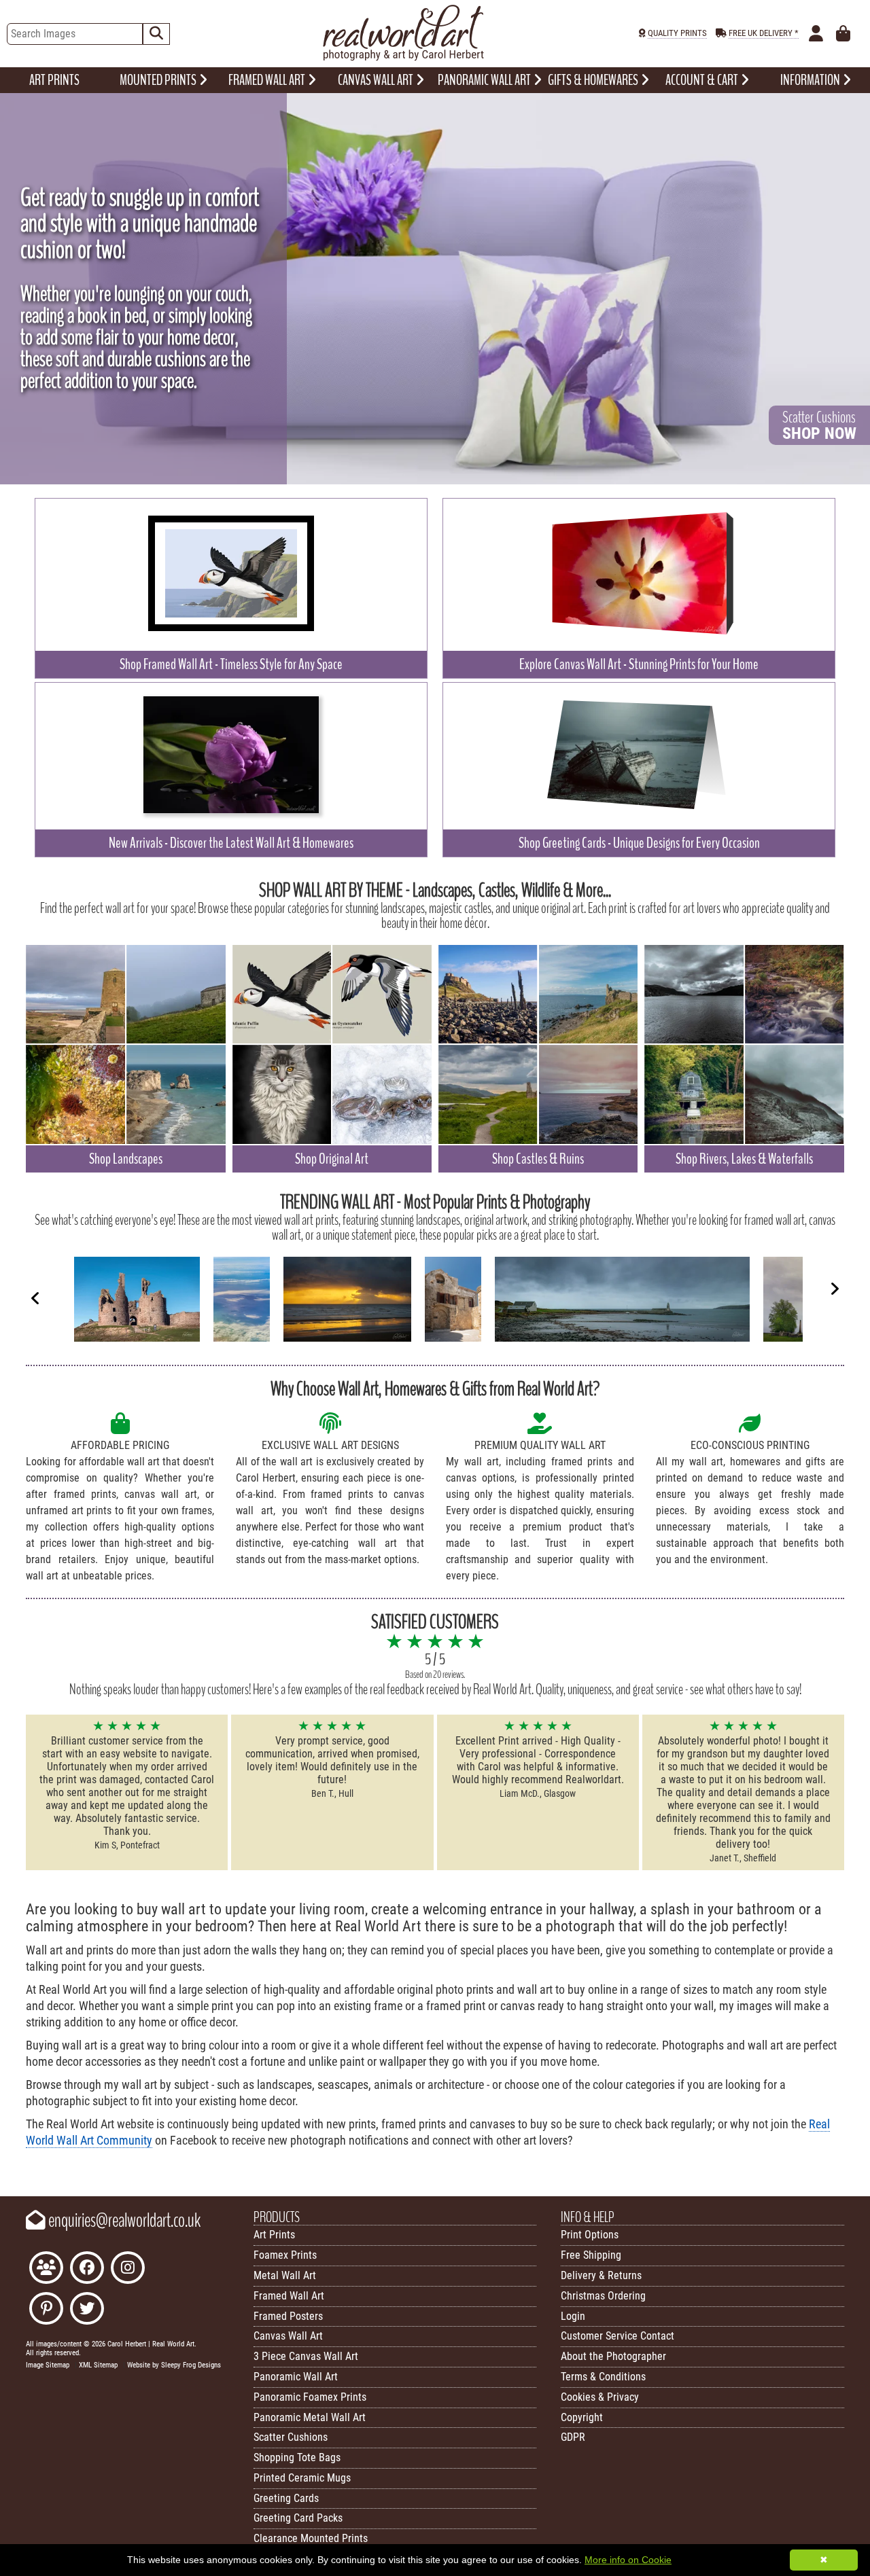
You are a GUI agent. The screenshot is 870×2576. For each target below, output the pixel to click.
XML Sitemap (98, 2365)
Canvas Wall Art (288, 2336)
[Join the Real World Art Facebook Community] (46, 2269)
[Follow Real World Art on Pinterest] (46, 2310)
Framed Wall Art (289, 2296)
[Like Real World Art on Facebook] (87, 2269)
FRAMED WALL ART (268, 80)
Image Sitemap (48, 2365)
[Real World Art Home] (403, 57)
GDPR (573, 2437)
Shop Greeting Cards (639, 843)
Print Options (590, 2235)
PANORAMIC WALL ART (485, 80)
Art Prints (274, 2235)
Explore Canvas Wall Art (639, 664)
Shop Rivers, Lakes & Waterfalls (744, 1159)
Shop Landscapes (126, 1159)
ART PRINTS (54, 80)
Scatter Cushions (291, 2437)
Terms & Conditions (603, 2377)
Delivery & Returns (601, 2275)
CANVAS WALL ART (377, 80)
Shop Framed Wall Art (231, 664)
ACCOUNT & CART (703, 80)
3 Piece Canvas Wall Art (306, 2356)
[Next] (835, 1289)
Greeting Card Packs (298, 2518)
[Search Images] (156, 34)
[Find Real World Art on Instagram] (128, 2269)
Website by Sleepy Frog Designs (174, 2365)
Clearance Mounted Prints (311, 2538)
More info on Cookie (628, 2560)
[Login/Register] (816, 34)
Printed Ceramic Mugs (302, 2478)
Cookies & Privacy (600, 2397)
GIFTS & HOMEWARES (594, 80)
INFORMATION (811, 80)
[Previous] (35, 1298)
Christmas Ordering (603, 2296)
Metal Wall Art (285, 2275)
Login (573, 2316)
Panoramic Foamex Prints (310, 2397)
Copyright (582, 2417)
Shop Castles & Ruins (538, 1159)
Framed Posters (288, 2316)
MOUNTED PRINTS (159, 80)
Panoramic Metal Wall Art (310, 2417)
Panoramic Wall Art (296, 2377)
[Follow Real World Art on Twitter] (87, 2310)
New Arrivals (231, 843)
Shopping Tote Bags (297, 2457)
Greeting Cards (286, 2498)
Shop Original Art (332, 1159)
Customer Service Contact (617, 2336)
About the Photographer (613, 2356)
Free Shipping (591, 2255)
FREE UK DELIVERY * (764, 33)
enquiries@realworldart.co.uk (123, 2221)
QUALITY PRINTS (677, 33)
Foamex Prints (285, 2255)
